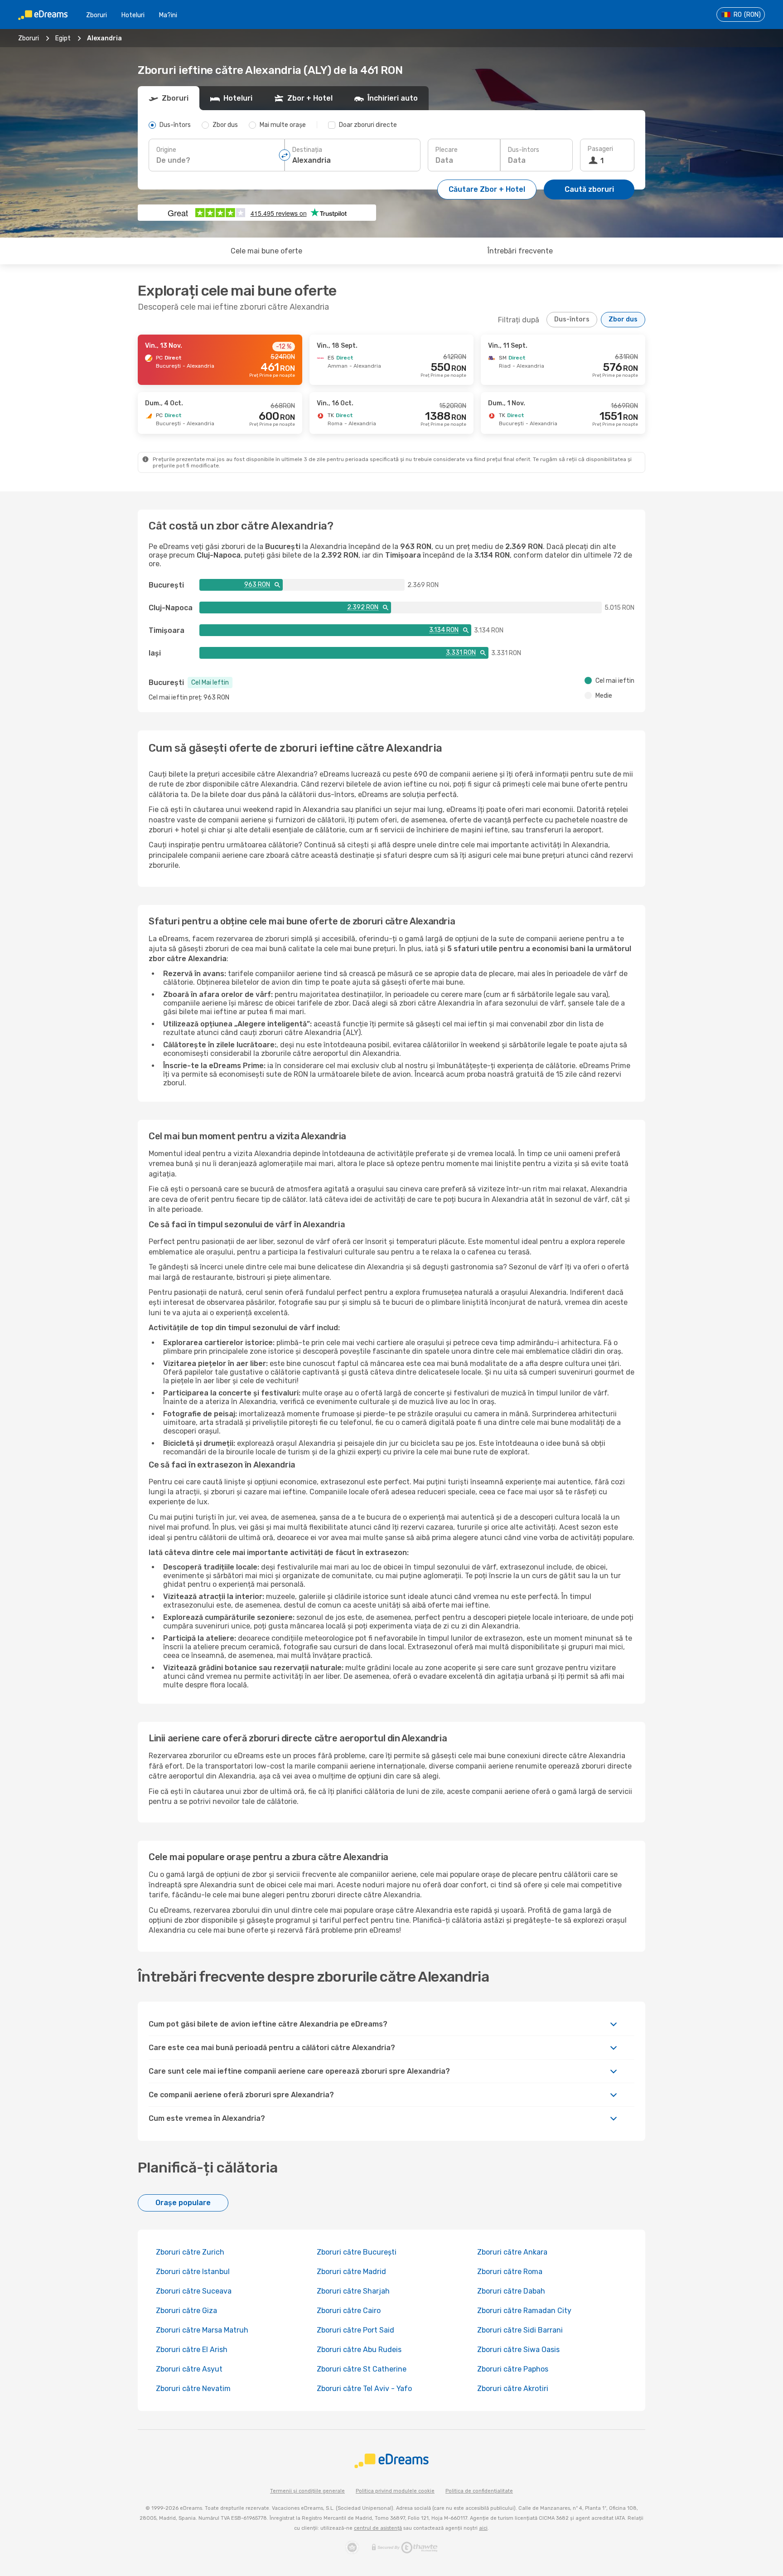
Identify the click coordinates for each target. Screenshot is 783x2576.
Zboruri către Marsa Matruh (202, 2330)
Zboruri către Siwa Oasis (518, 2350)
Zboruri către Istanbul (193, 2272)
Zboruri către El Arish (192, 2350)
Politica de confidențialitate (479, 2491)
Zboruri (97, 15)
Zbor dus (623, 319)
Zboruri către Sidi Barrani (520, 2330)
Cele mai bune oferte (266, 251)
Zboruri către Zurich (190, 2252)
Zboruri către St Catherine (362, 2369)
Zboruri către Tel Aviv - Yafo (364, 2389)
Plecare (447, 150)
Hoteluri (133, 15)
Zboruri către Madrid (351, 2272)
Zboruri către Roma (510, 2272)
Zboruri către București (357, 2252)
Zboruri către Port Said (355, 2330)
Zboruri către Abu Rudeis (359, 2350)
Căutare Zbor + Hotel (487, 189)
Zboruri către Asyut (189, 2369)
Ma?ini (168, 15)
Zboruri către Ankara (512, 2252)
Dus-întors (524, 150)
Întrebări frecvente (520, 251)
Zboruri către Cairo (349, 2311)
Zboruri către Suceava (194, 2291)
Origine (166, 150)
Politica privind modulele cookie (395, 2491)
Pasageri (600, 149)
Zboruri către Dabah (511, 2291)
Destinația (307, 150)
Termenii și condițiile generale (307, 2491)
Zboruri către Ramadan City (524, 2311)
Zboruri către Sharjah (353, 2291)
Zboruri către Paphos (513, 2369)
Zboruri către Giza (186, 2311)
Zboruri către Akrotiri (513, 2389)
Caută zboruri (589, 189)
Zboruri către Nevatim (193, 2389)
